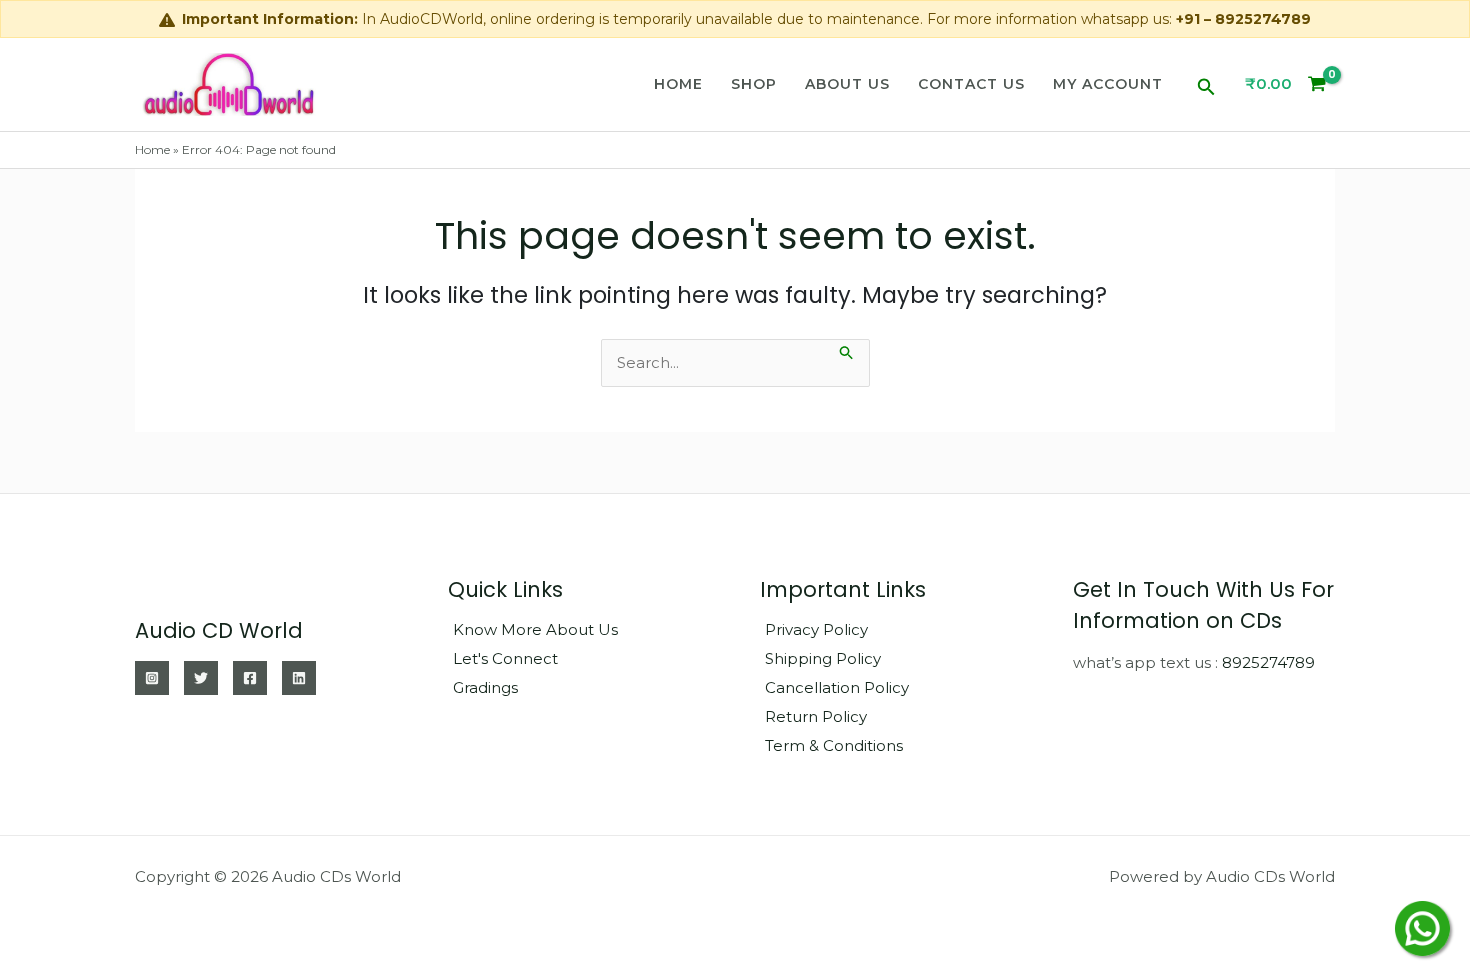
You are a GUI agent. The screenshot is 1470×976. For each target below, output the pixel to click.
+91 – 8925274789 (1243, 19)
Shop (754, 84)
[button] (1206, 84)
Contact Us (971, 84)
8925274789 (1268, 662)
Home (678, 84)
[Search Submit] (847, 350)
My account (1108, 84)
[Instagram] (152, 678)
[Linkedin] (299, 678)
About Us (847, 84)
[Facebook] (250, 678)
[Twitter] (201, 678)
